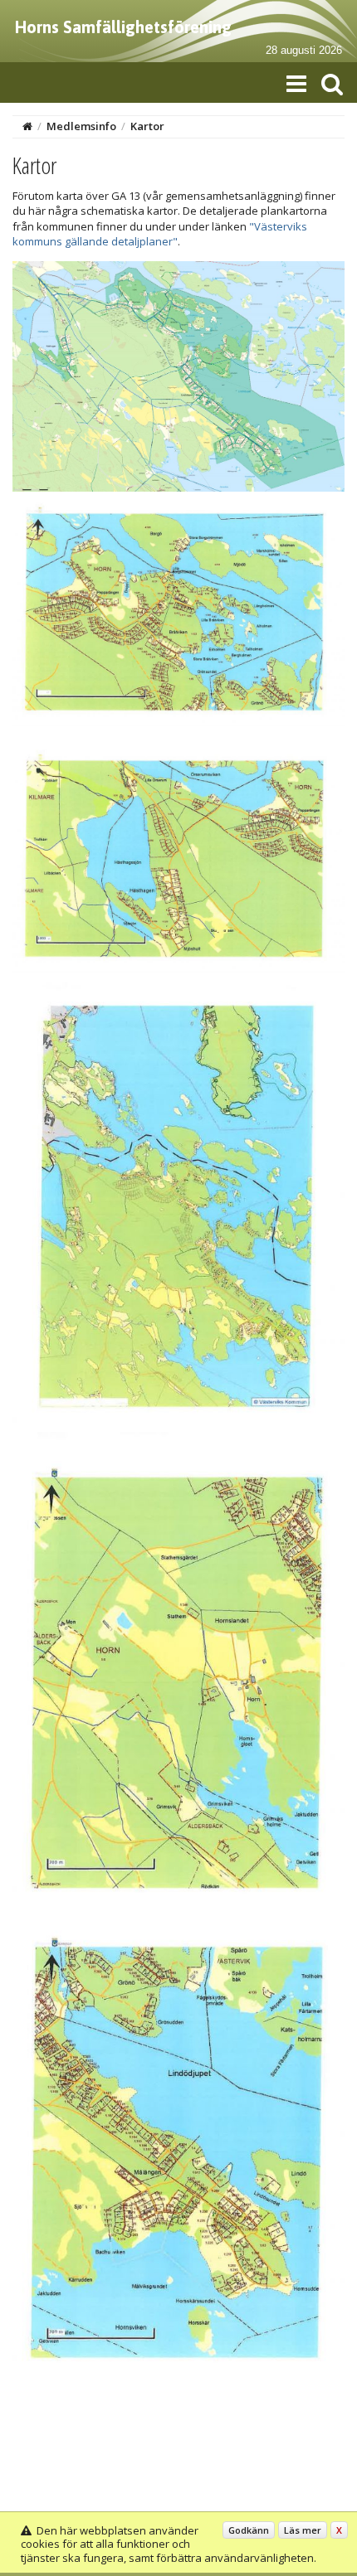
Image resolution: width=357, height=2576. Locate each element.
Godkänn (249, 2530)
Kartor (147, 126)
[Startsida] (27, 126)
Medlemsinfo (81, 126)
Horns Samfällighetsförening (123, 27)
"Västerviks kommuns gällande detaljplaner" (160, 234)
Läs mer (303, 2530)
